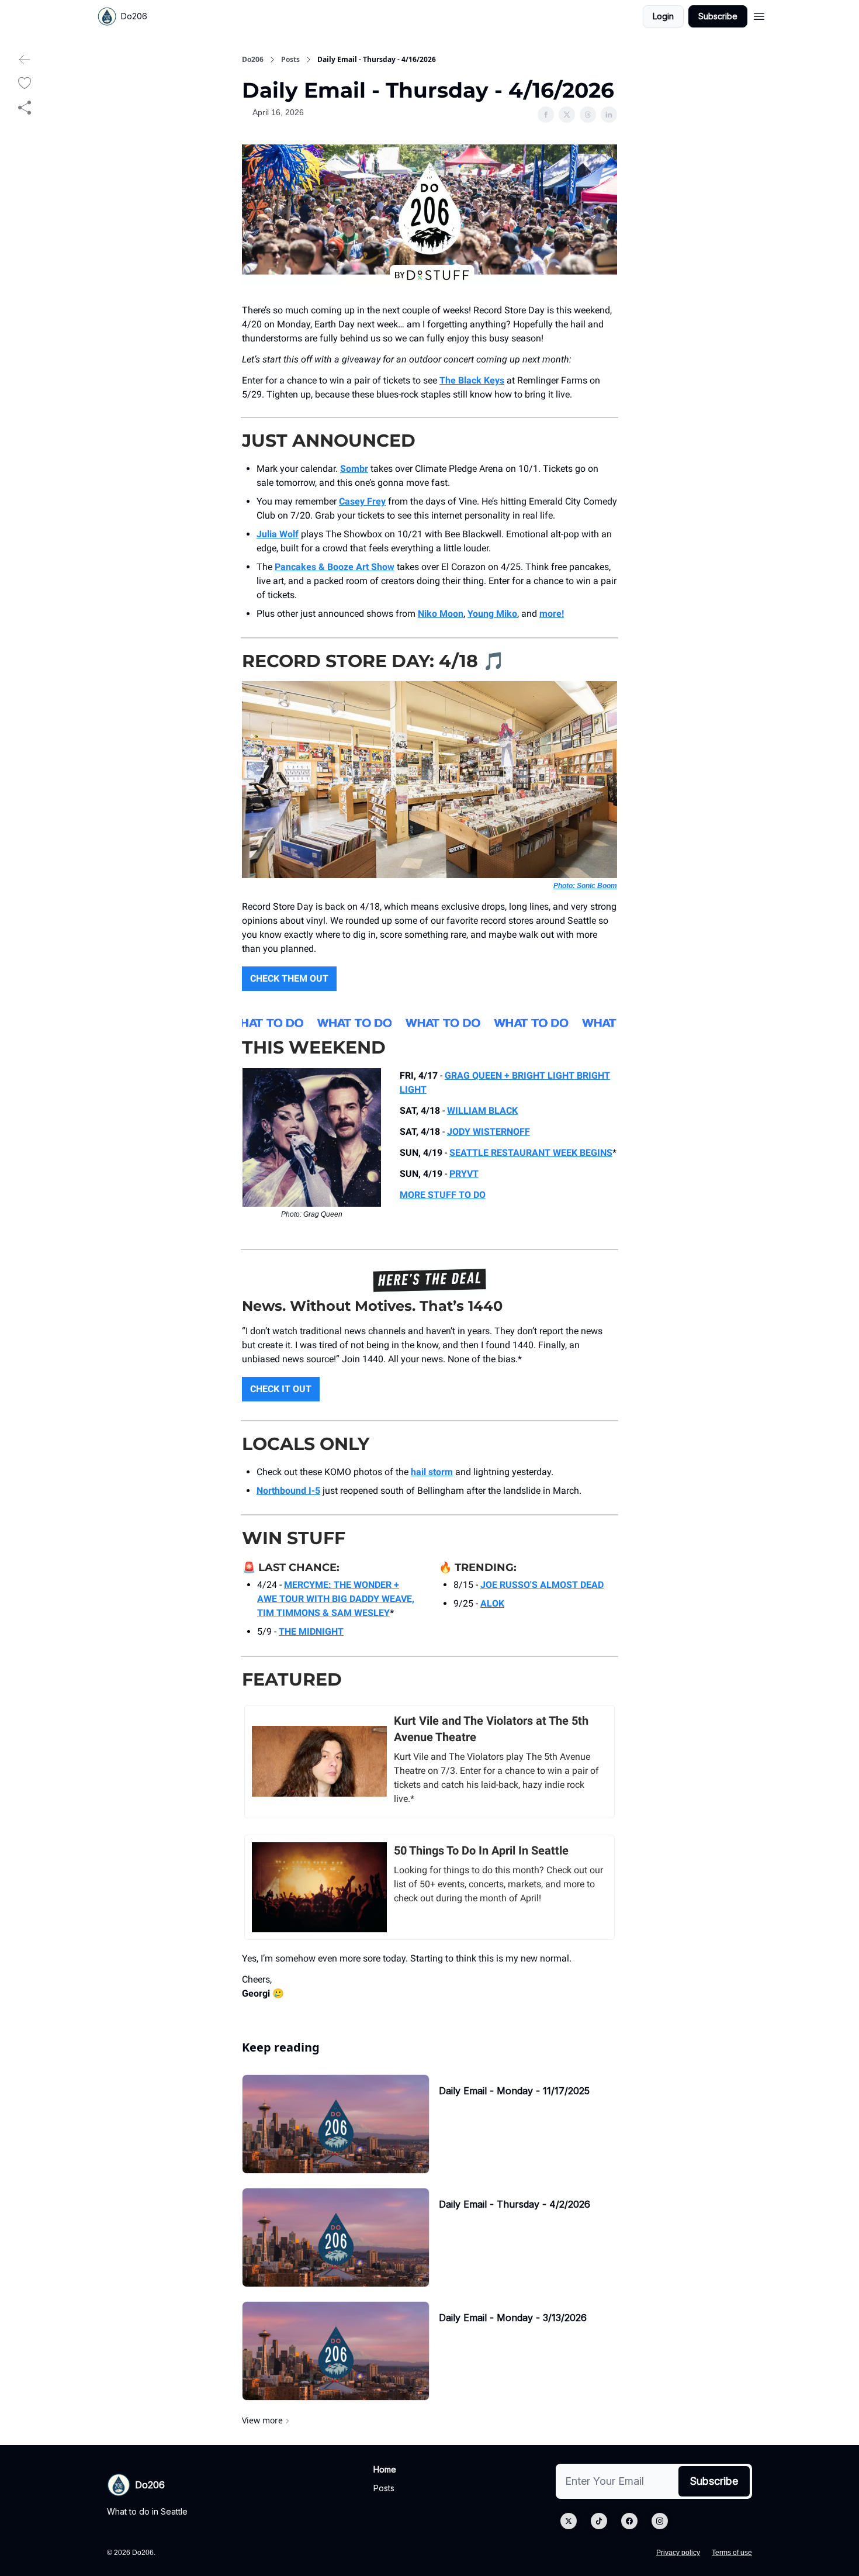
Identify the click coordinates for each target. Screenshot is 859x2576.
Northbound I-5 (288, 1491)
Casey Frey (362, 501)
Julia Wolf (278, 534)
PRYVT (464, 1174)
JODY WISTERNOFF (489, 1132)
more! (552, 614)
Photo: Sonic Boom (585, 886)
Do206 (253, 60)
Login (663, 16)
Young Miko (492, 614)
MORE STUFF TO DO (443, 1195)
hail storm (432, 1472)
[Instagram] (660, 2521)
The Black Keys (472, 380)
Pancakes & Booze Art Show (335, 567)
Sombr (354, 469)
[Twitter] (569, 2521)
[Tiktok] (599, 2521)
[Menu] (759, 15)
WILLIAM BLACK (482, 1111)
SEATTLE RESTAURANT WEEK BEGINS (531, 1153)
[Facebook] (629, 2521)
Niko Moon (441, 614)
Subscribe (718, 16)
